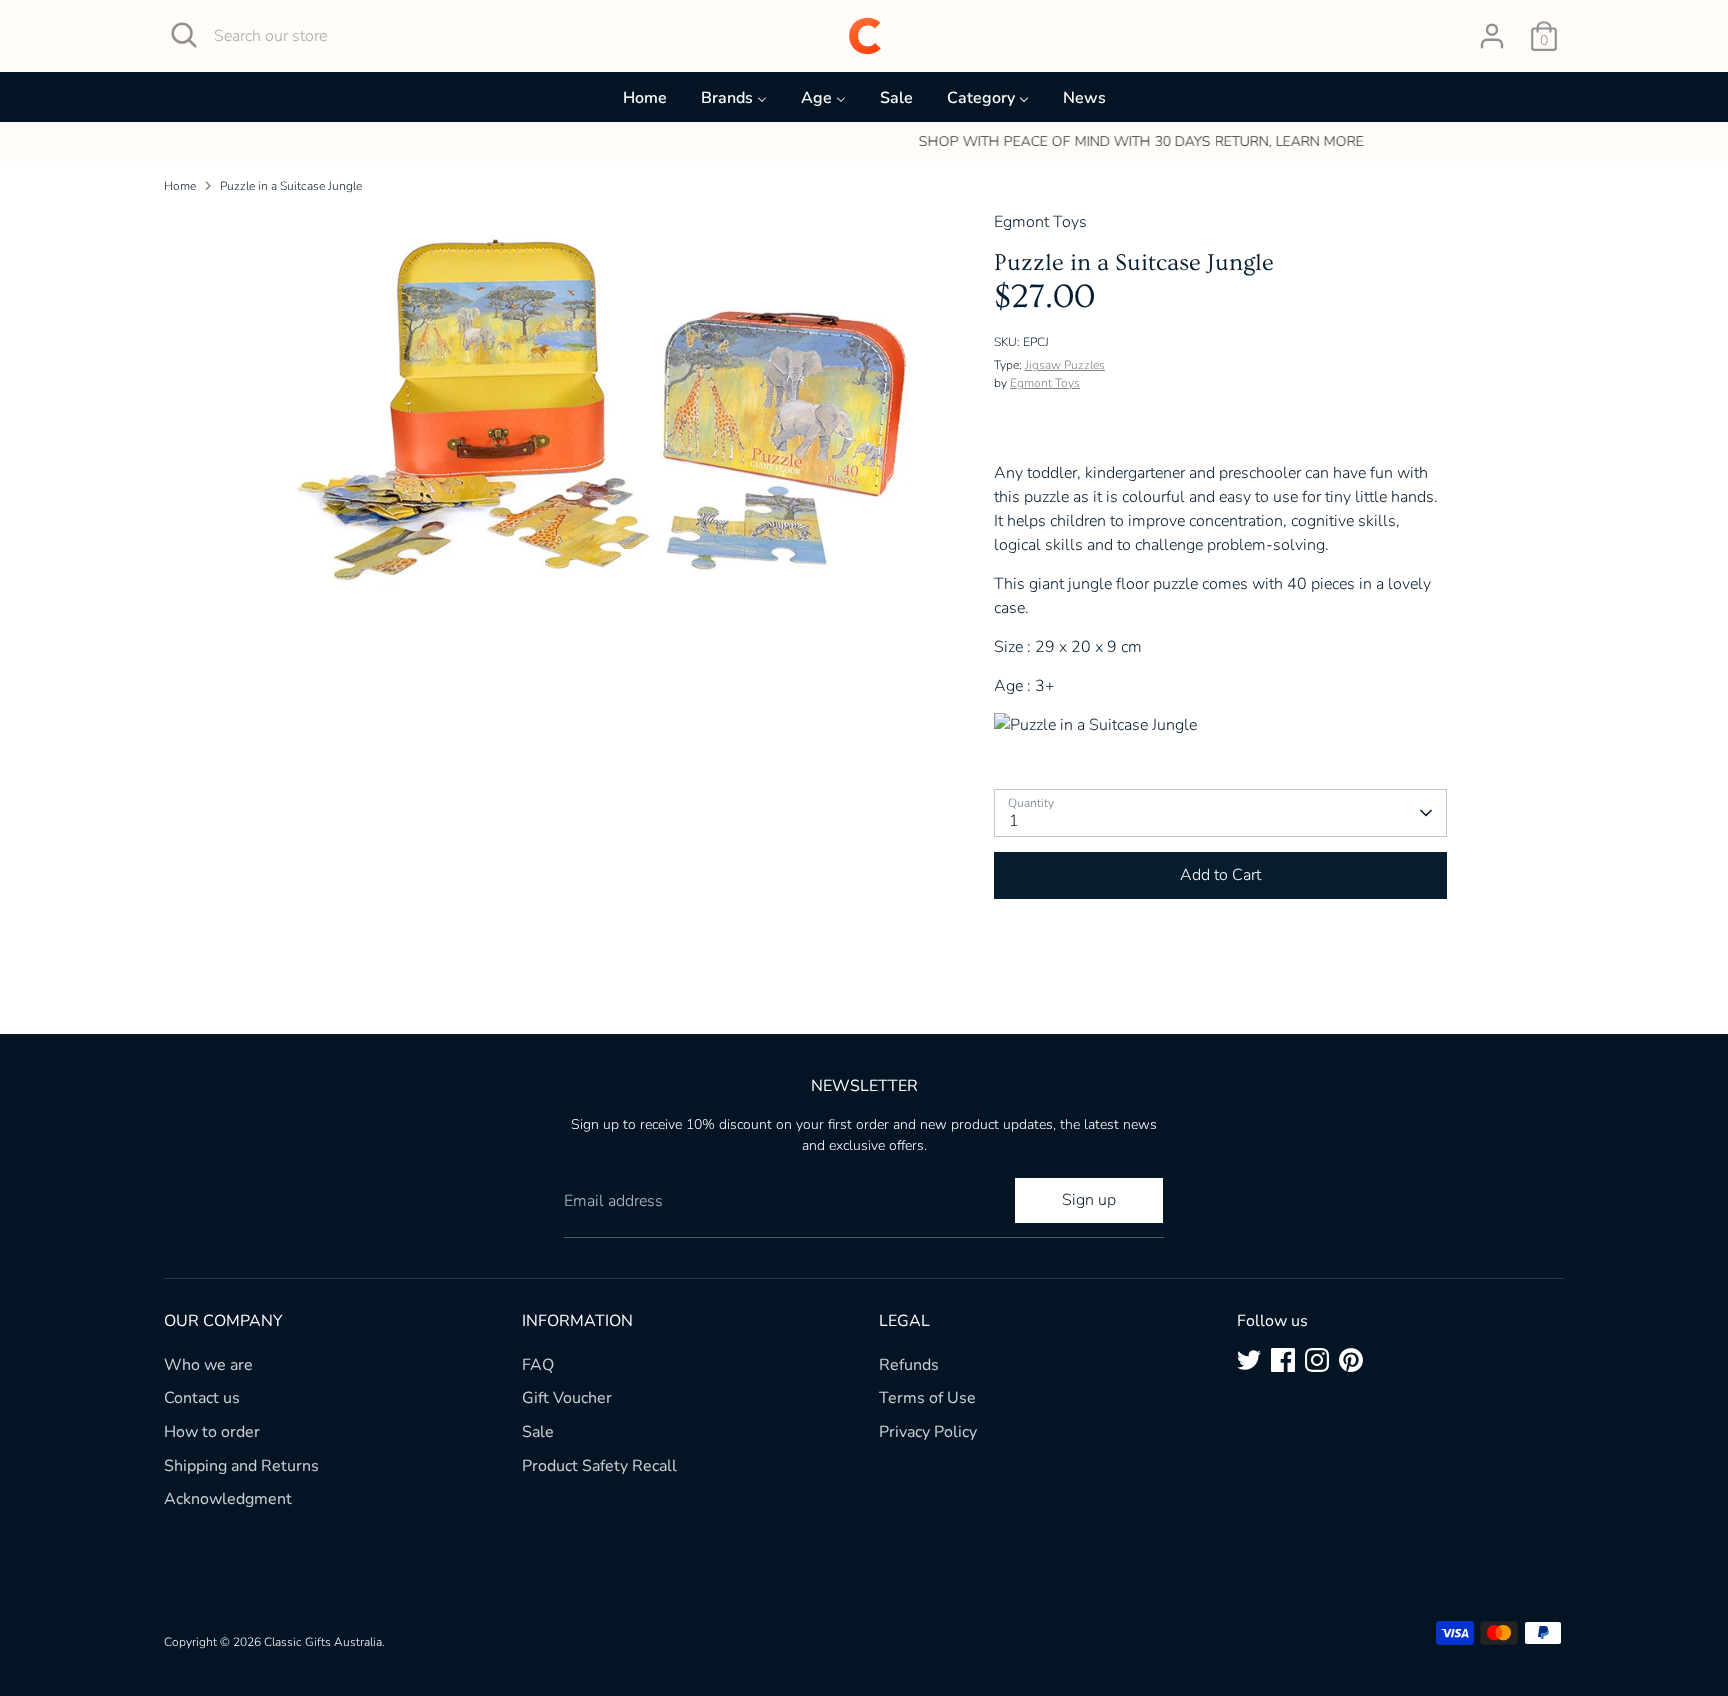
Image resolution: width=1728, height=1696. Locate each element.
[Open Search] (184, 35)
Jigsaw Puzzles (1065, 365)
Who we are (208, 1365)
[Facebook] (1283, 1360)
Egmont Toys (1045, 383)
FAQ (538, 1365)
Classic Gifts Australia (323, 1642)
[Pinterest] (1351, 1360)
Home (180, 186)
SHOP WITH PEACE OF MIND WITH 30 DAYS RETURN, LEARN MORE (864, 141)
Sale (538, 1432)
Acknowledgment (228, 1499)
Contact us (202, 1398)
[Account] (1492, 36)
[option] (864, 142)
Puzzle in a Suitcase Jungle (291, 186)
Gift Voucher (567, 1398)
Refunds (909, 1365)
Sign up (1089, 1200)
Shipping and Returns (241, 1466)
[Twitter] (1249, 1360)
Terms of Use (927, 1398)
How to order (212, 1432)
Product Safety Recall (599, 1466)
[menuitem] (645, 102)
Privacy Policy (928, 1432)
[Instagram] (1317, 1360)
